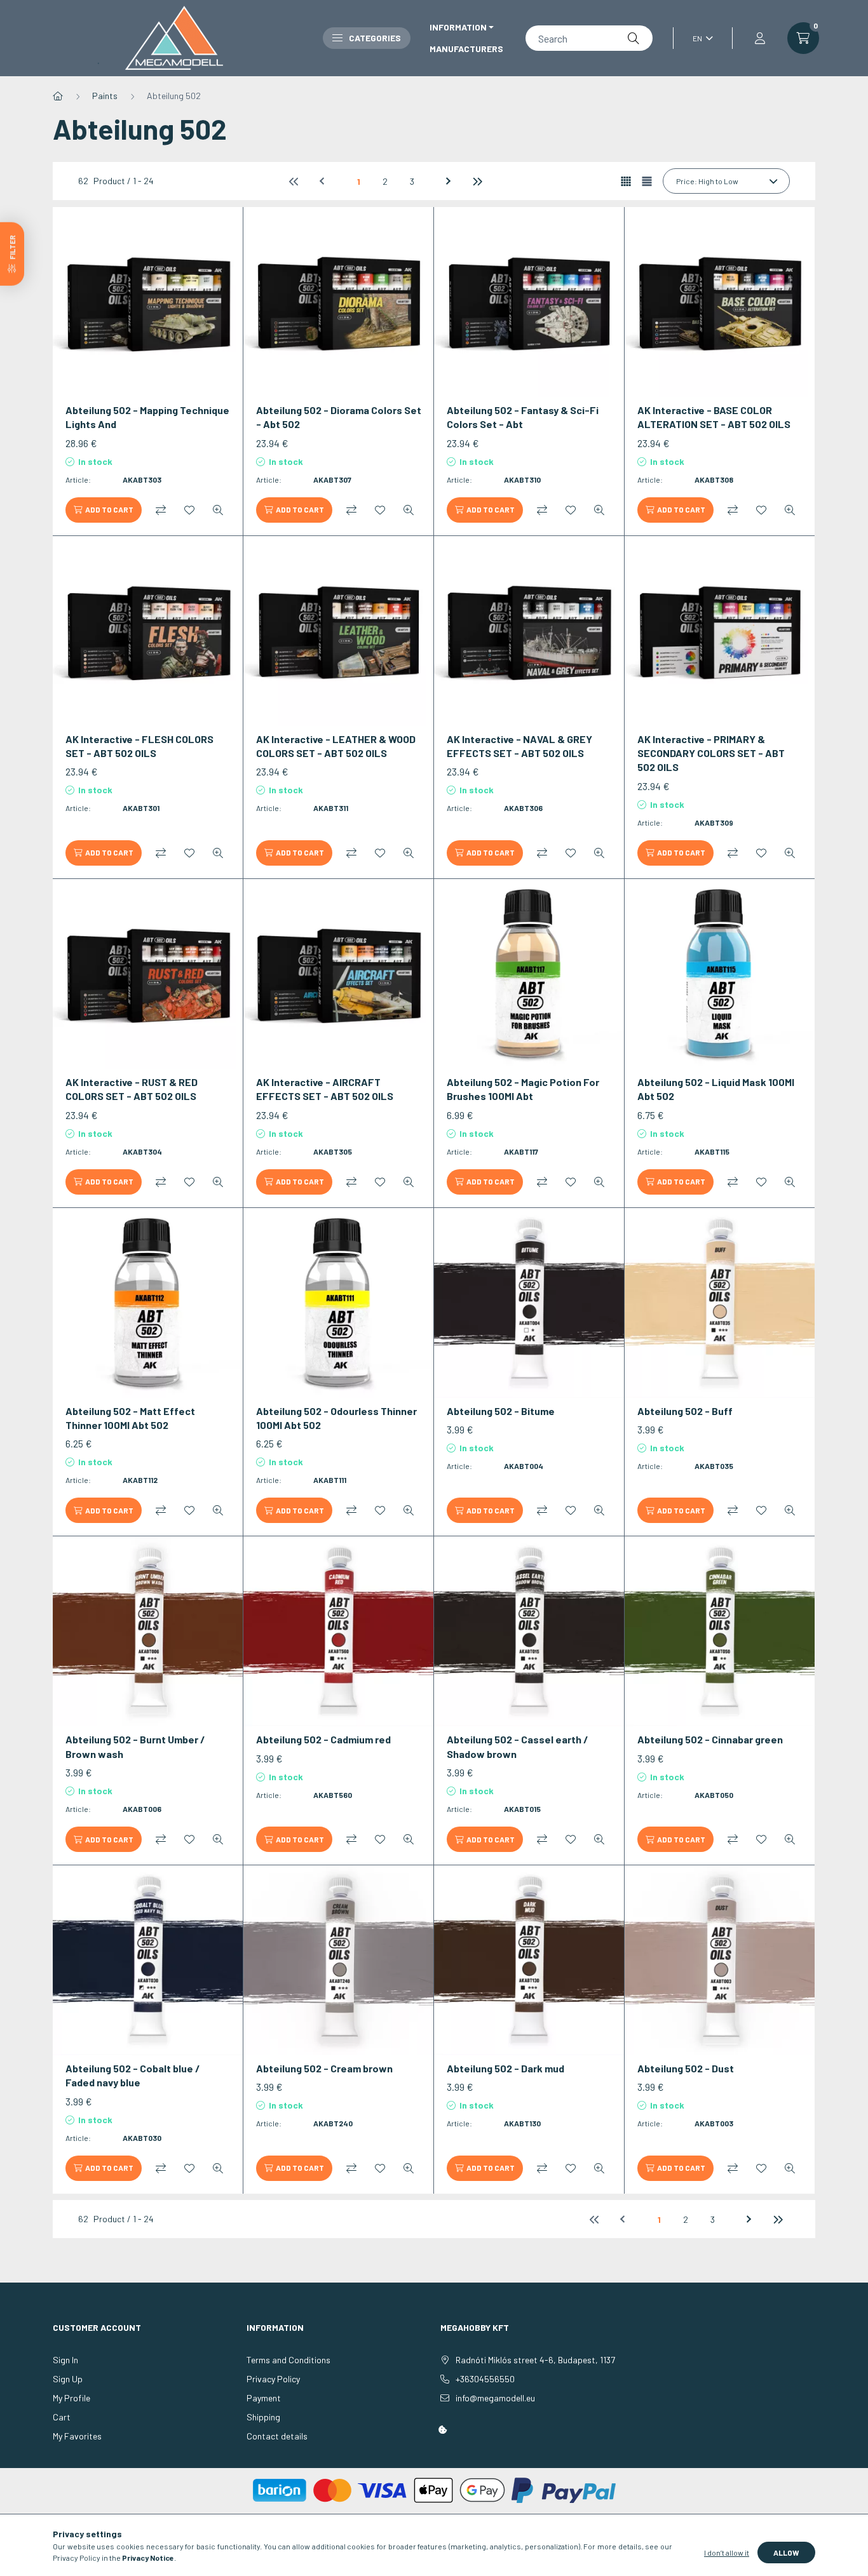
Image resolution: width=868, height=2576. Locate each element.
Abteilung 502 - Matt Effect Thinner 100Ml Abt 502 (130, 1418)
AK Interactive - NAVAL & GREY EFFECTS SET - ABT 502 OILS (519, 746)
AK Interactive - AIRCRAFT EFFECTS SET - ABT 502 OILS (325, 1089)
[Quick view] (218, 510)
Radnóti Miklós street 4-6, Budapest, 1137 (535, 2360)
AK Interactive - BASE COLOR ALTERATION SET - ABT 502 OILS (714, 417)
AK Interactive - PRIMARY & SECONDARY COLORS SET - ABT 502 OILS (711, 753)
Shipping (263, 2417)
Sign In (65, 2360)
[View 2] (647, 181)
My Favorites (77, 2436)
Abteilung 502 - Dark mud (505, 2068)
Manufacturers (466, 49)
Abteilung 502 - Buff (685, 1411)
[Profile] (760, 38)
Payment (264, 2398)
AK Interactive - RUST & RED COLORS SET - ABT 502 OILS (132, 1089)
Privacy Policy (273, 2379)
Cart (62, 2417)
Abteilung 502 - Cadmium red (323, 1739)
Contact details (277, 2436)
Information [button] (458, 27)
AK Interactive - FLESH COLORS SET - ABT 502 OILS (139, 746)
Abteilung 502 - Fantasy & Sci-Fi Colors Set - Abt (523, 417)
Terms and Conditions (288, 2360)
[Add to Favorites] (189, 510)
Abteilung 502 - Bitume (501, 1411)
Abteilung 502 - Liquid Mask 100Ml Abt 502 (716, 1089)
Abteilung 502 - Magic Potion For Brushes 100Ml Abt (523, 1089)
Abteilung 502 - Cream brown (324, 2068)
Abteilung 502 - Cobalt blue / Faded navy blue (133, 2075)
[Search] (634, 38)
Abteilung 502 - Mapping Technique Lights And (147, 417)
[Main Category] (58, 96)
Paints (105, 96)
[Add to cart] (104, 510)
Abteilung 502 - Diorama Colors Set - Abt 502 (339, 417)
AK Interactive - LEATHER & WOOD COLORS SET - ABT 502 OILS (336, 746)
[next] (450, 181)
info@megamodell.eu (495, 2398)
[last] (477, 181)
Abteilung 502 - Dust (686, 2068)
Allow (786, 2553)
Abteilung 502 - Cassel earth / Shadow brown (518, 1746)
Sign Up (68, 2379)
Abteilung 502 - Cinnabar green (710, 1739)
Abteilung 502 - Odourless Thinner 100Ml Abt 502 (336, 1418)
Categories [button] (375, 38)
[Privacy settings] (443, 2430)
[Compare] (161, 510)
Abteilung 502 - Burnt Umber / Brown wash (135, 1746)
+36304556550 (485, 2379)
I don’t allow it (727, 2553)
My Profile (71, 2398)
